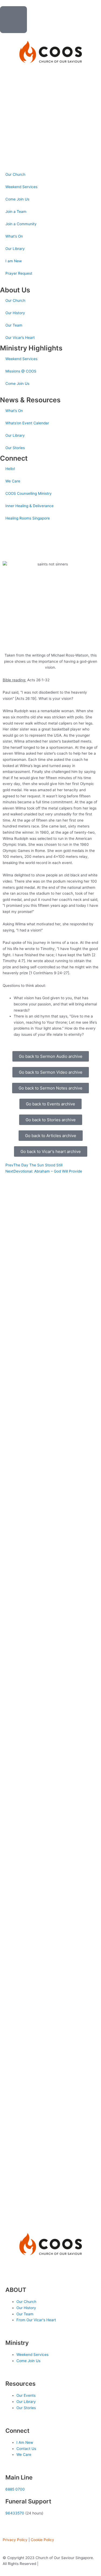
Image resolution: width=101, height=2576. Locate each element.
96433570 (15, 2513)
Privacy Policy (15, 2540)
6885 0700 (15, 2489)
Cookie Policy (42, 2540)
